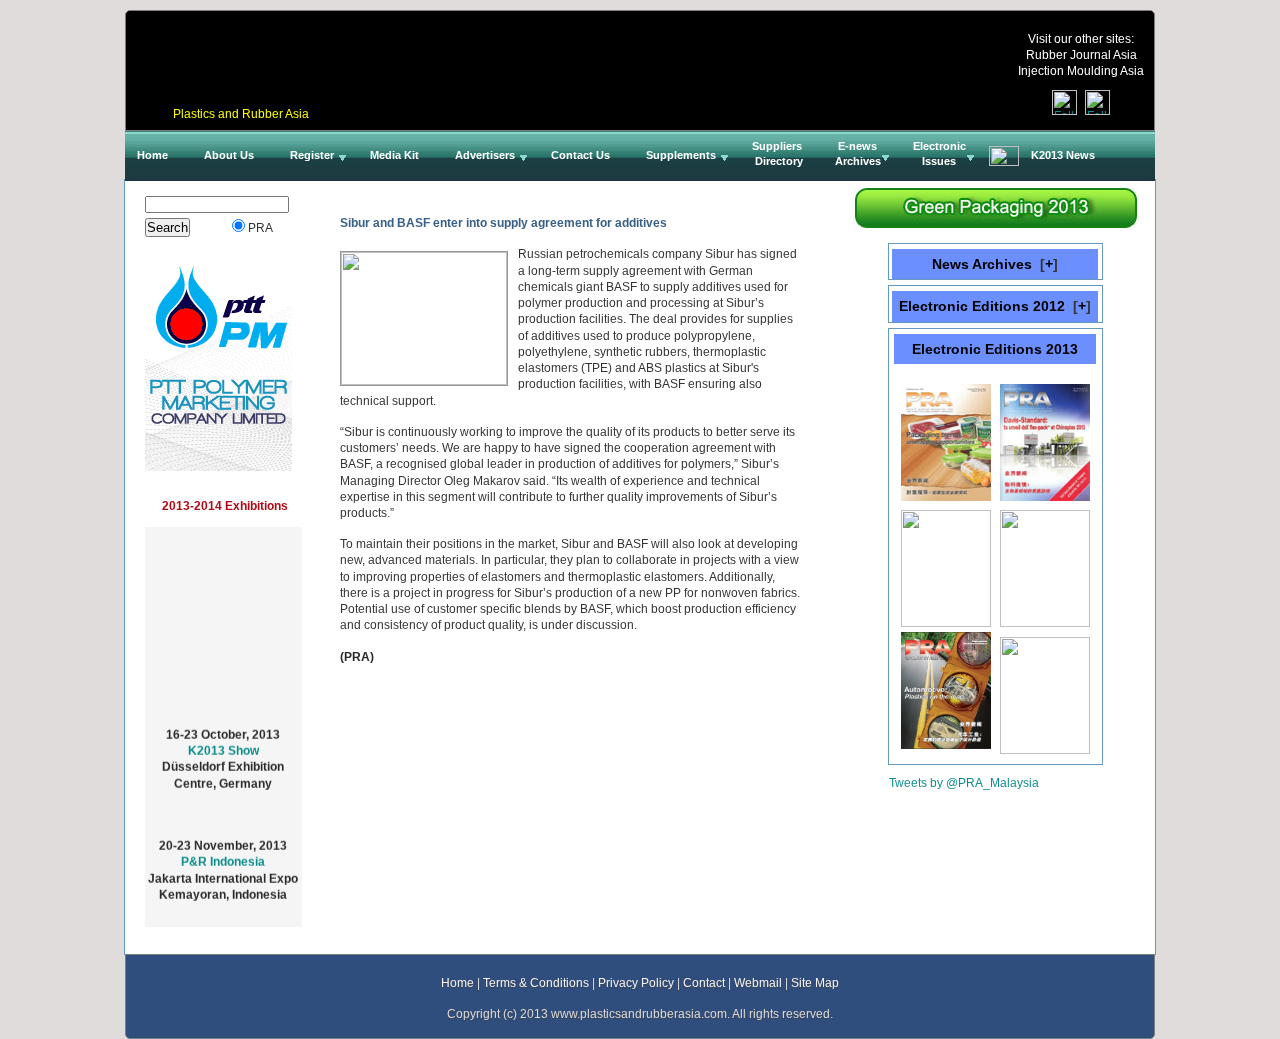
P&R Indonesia (223, 856)
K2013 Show (223, 745)
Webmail (758, 982)
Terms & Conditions (536, 982)
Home (457, 982)
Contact (704, 982)
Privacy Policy (636, 982)
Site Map (815, 982)
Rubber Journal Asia (1081, 54)
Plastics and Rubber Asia (241, 113)
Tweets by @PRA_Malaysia (964, 782)
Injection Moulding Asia (1081, 70)
